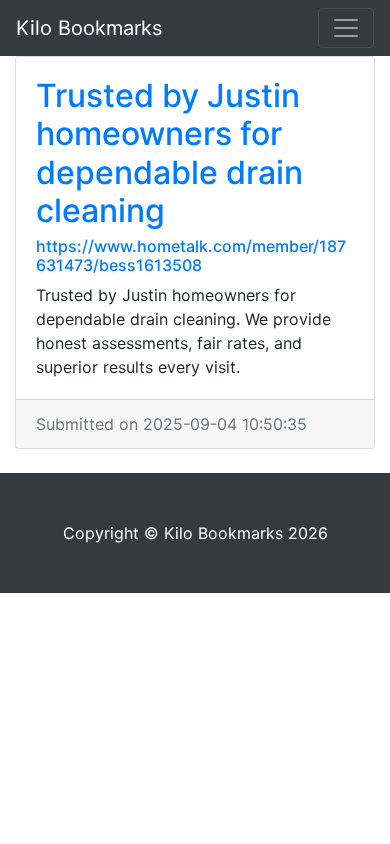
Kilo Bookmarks (89, 28)
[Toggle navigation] (346, 28)
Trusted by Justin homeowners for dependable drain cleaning (169, 153)
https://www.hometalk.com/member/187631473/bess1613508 (191, 255)
